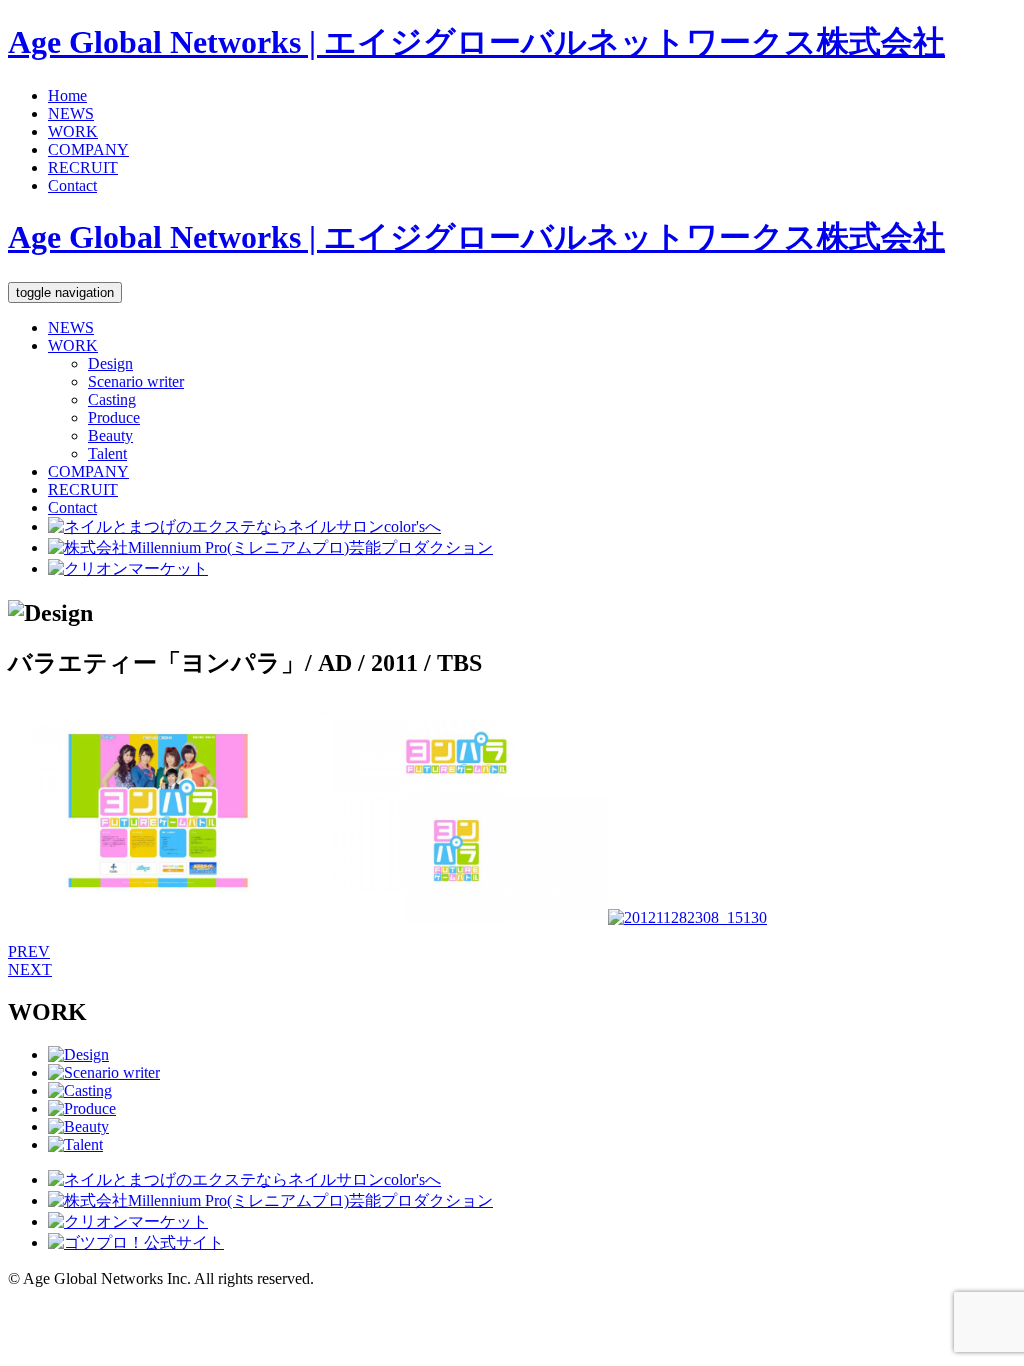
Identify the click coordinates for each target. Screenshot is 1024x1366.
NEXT (30, 969)
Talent (107, 453)
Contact (72, 185)
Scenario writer (136, 381)
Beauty (110, 435)
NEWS (71, 113)
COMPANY (88, 149)
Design (110, 363)
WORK (73, 131)
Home (67, 95)
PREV (29, 951)
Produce (114, 417)
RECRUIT (83, 167)
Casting (112, 399)
